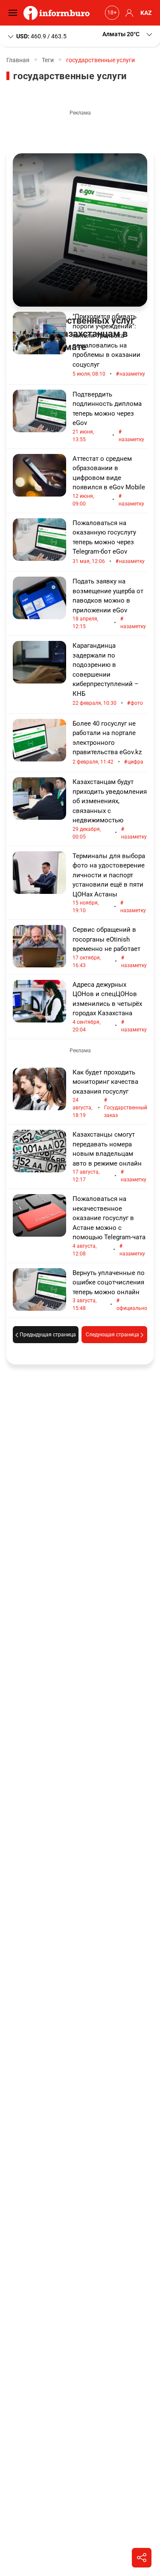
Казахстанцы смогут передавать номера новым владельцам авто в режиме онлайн (109, 1157)
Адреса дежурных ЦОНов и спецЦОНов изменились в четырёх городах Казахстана (110, 1007)
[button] (128, 34)
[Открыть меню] (15, 13)
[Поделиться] (142, 2558)
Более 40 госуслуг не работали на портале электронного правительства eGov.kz (108, 743)
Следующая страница (113, 1335)
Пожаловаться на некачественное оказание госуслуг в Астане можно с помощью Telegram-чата (109, 1226)
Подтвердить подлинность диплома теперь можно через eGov (108, 416)
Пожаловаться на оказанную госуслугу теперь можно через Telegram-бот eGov (109, 542)
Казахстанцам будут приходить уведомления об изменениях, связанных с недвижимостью (110, 809)
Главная (18, 60)
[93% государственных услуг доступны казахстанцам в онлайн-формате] (80, 230)
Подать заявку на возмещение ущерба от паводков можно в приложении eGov (109, 603)
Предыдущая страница (47, 1335)
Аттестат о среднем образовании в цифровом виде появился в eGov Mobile (109, 481)
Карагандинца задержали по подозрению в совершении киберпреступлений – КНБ (108, 674)
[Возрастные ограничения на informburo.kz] (111, 13)
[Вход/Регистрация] (128, 13)
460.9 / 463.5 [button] (41, 36)
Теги (48, 60)
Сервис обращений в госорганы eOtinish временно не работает (110, 947)
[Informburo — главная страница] (59, 13)
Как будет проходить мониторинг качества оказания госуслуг (110, 1094)
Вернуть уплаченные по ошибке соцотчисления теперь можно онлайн (110, 1290)
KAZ (146, 13)
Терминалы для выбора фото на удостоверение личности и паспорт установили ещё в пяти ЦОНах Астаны (109, 883)
